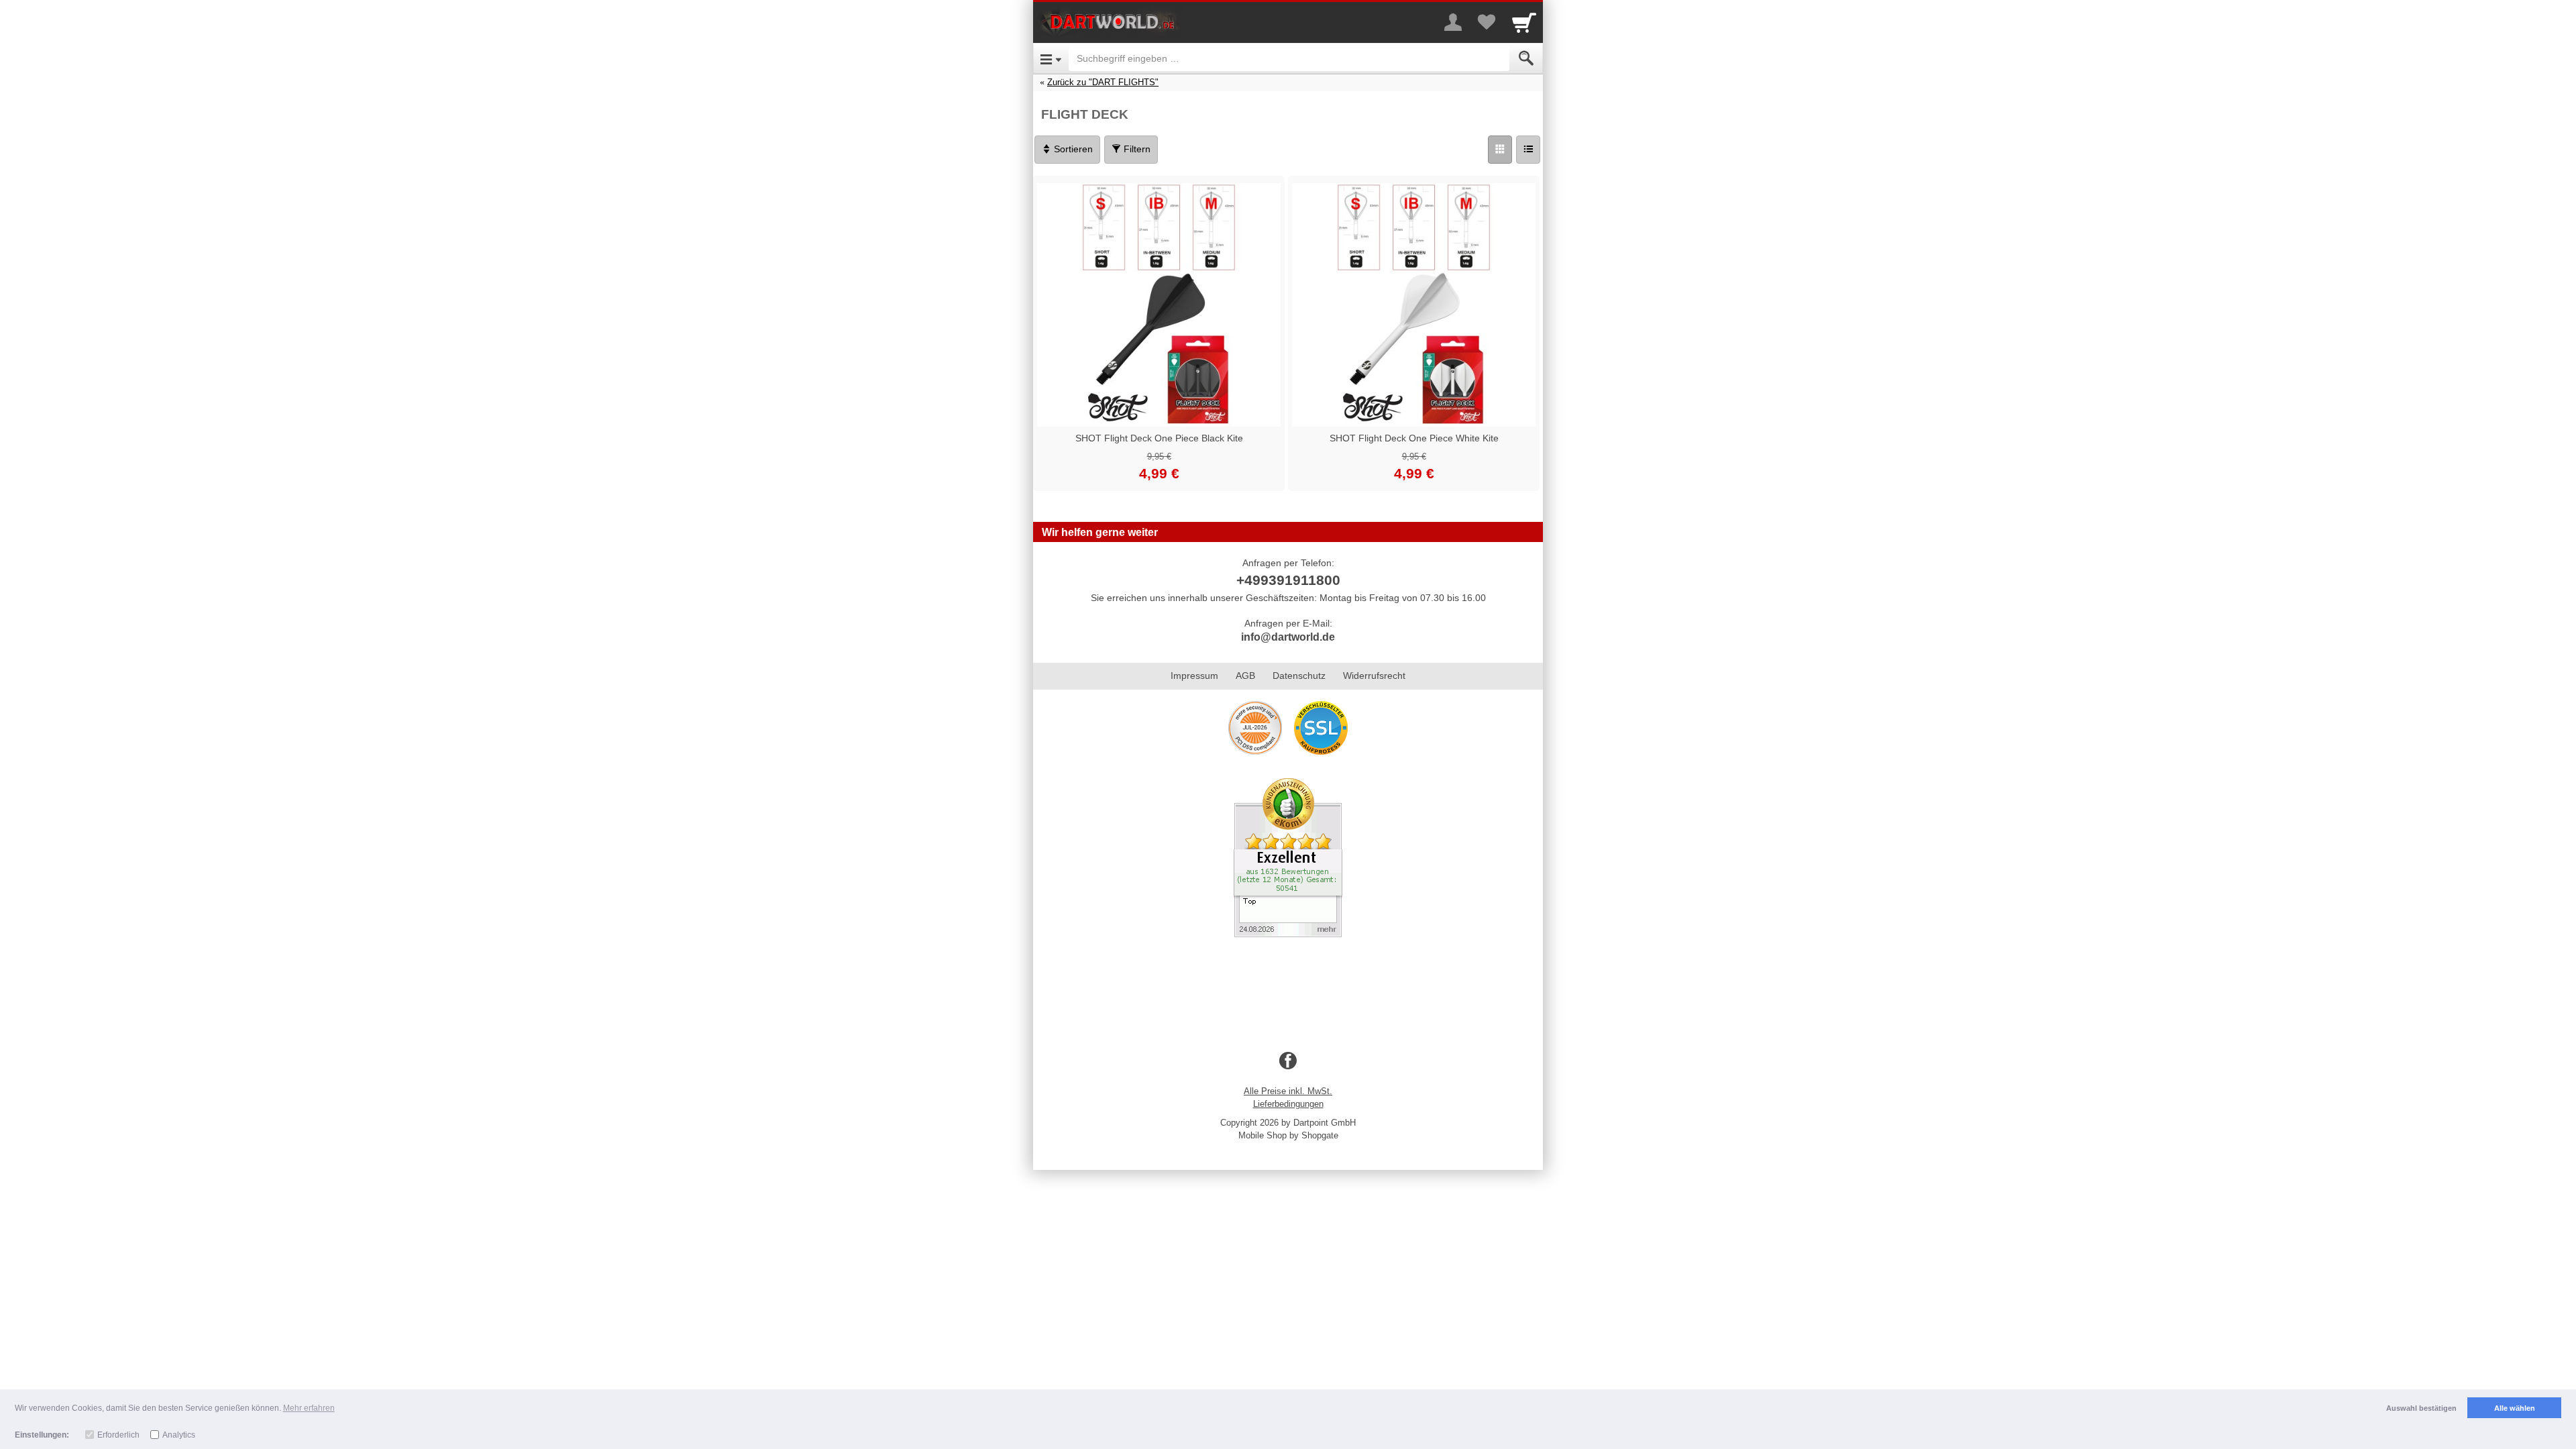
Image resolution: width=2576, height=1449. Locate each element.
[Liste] (1528, 150)
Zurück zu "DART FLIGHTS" (1103, 82)
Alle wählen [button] (2515, 1408)
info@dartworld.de (1288, 637)
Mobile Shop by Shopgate (1288, 1135)
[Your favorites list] (1487, 22)
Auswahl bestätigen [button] (2421, 1408)
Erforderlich (118, 1435)
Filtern (1136, 149)
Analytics (179, 1435)
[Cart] (1524, 22)
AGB (1245, 676)
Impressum (1194, 676)
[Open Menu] (1051, 58)
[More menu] (1453, 22)
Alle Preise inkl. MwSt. (1288, 1091)
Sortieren (1072, 149)
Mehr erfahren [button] (309, 1408)
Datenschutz (1299, 676)
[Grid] (1500, 150)
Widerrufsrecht (1374, 676)
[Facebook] (1288, 1061)
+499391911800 (1288, 580)
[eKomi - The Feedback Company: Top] (1288, 857)
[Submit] (1526, 58)
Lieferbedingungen (1288, 1104)
